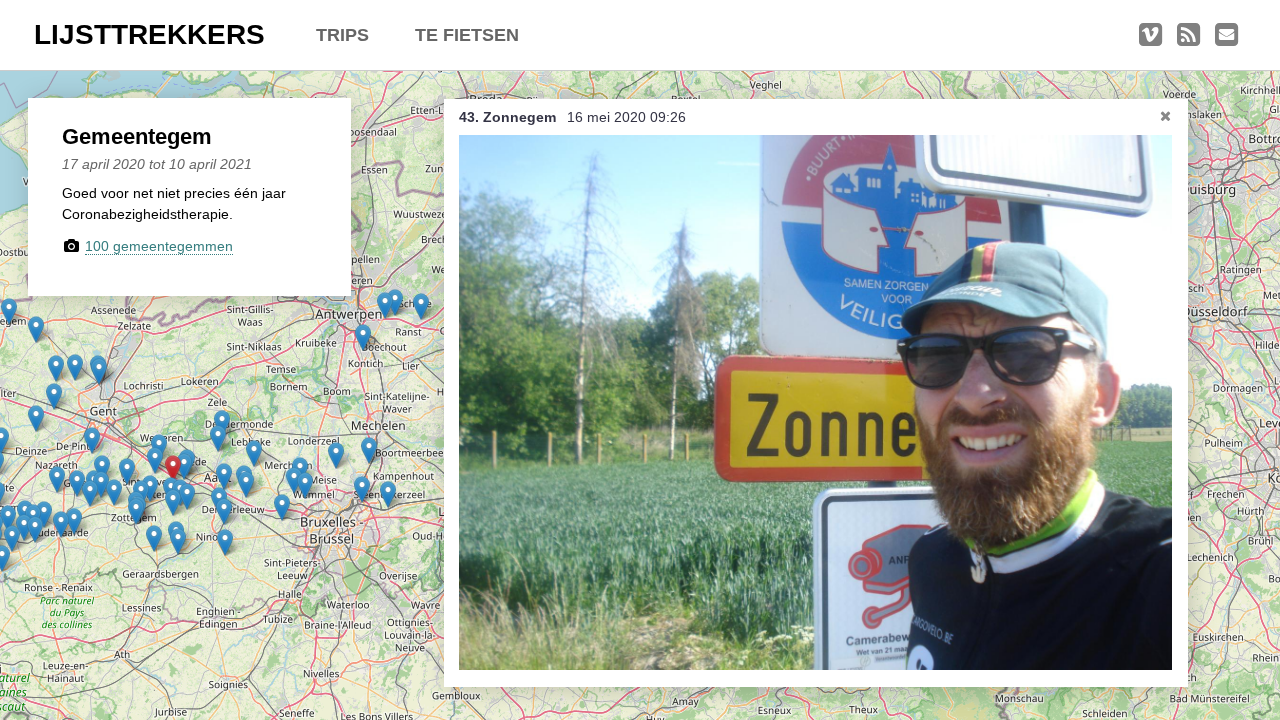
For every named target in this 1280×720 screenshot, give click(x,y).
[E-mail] (1226, 35)
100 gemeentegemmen (159, 246)
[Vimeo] (1150, 35)
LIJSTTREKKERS (149, 34)
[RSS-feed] (1188, 35)
